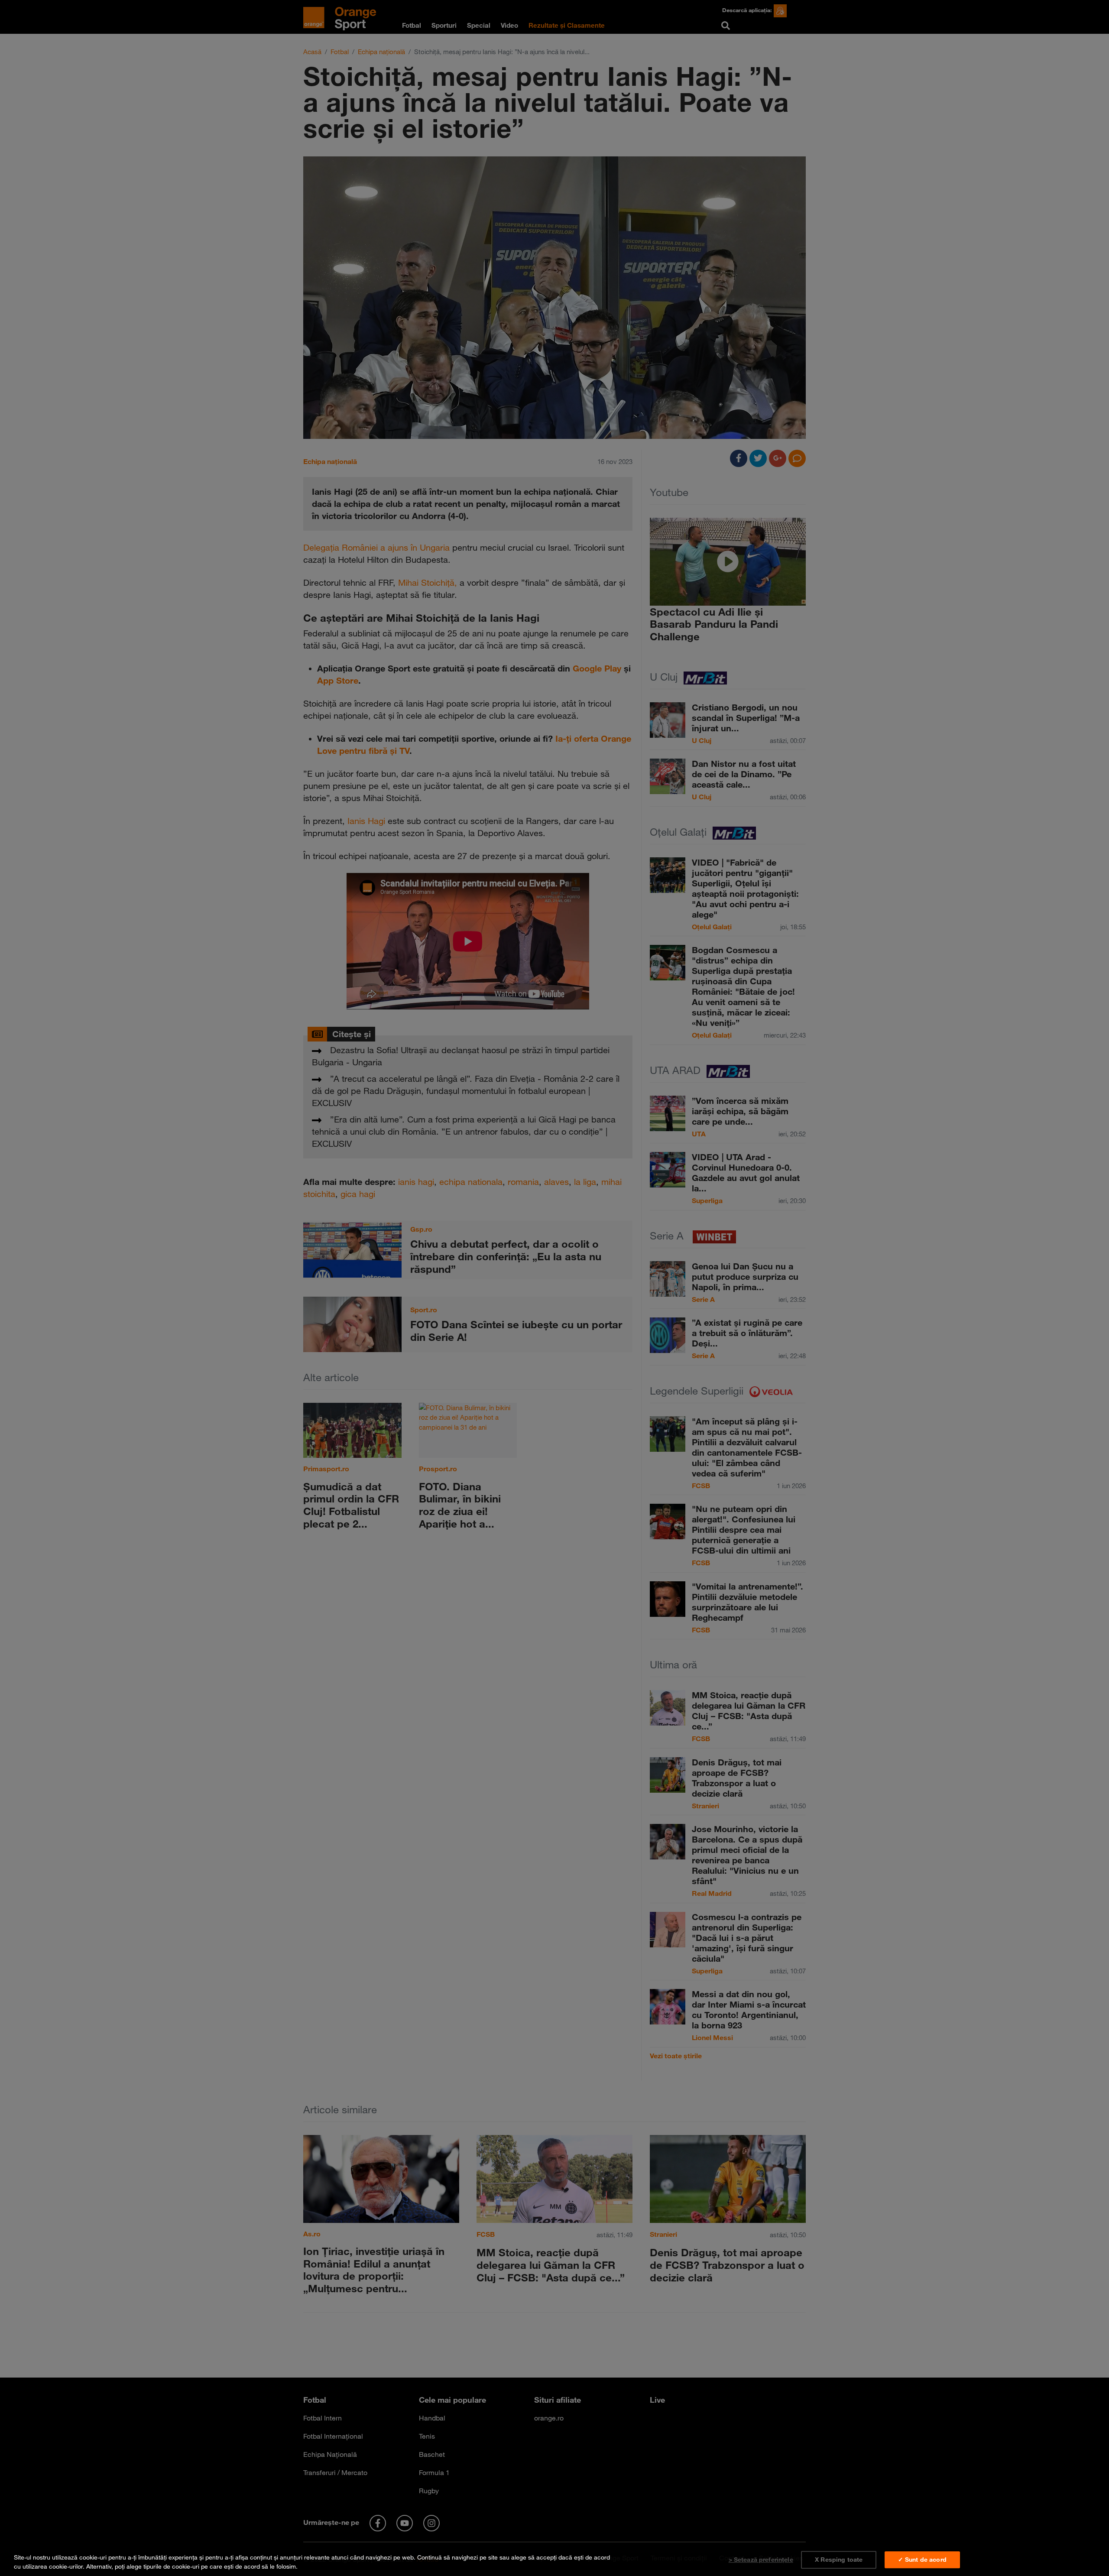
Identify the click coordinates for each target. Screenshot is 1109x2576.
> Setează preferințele (761, 2560)
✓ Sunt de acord (922, 2560)
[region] (554, 2560)
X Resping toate (839, 2560)
